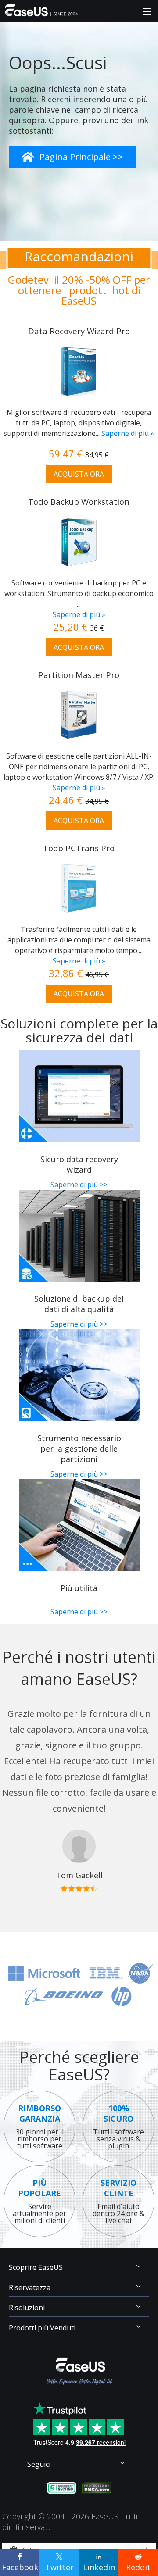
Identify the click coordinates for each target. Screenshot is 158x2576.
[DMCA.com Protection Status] (97, 2487)
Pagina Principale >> (81, 157)
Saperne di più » (128, 433)
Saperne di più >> (79, 1185)
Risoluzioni (27, 2308)
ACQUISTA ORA (79, 474)
